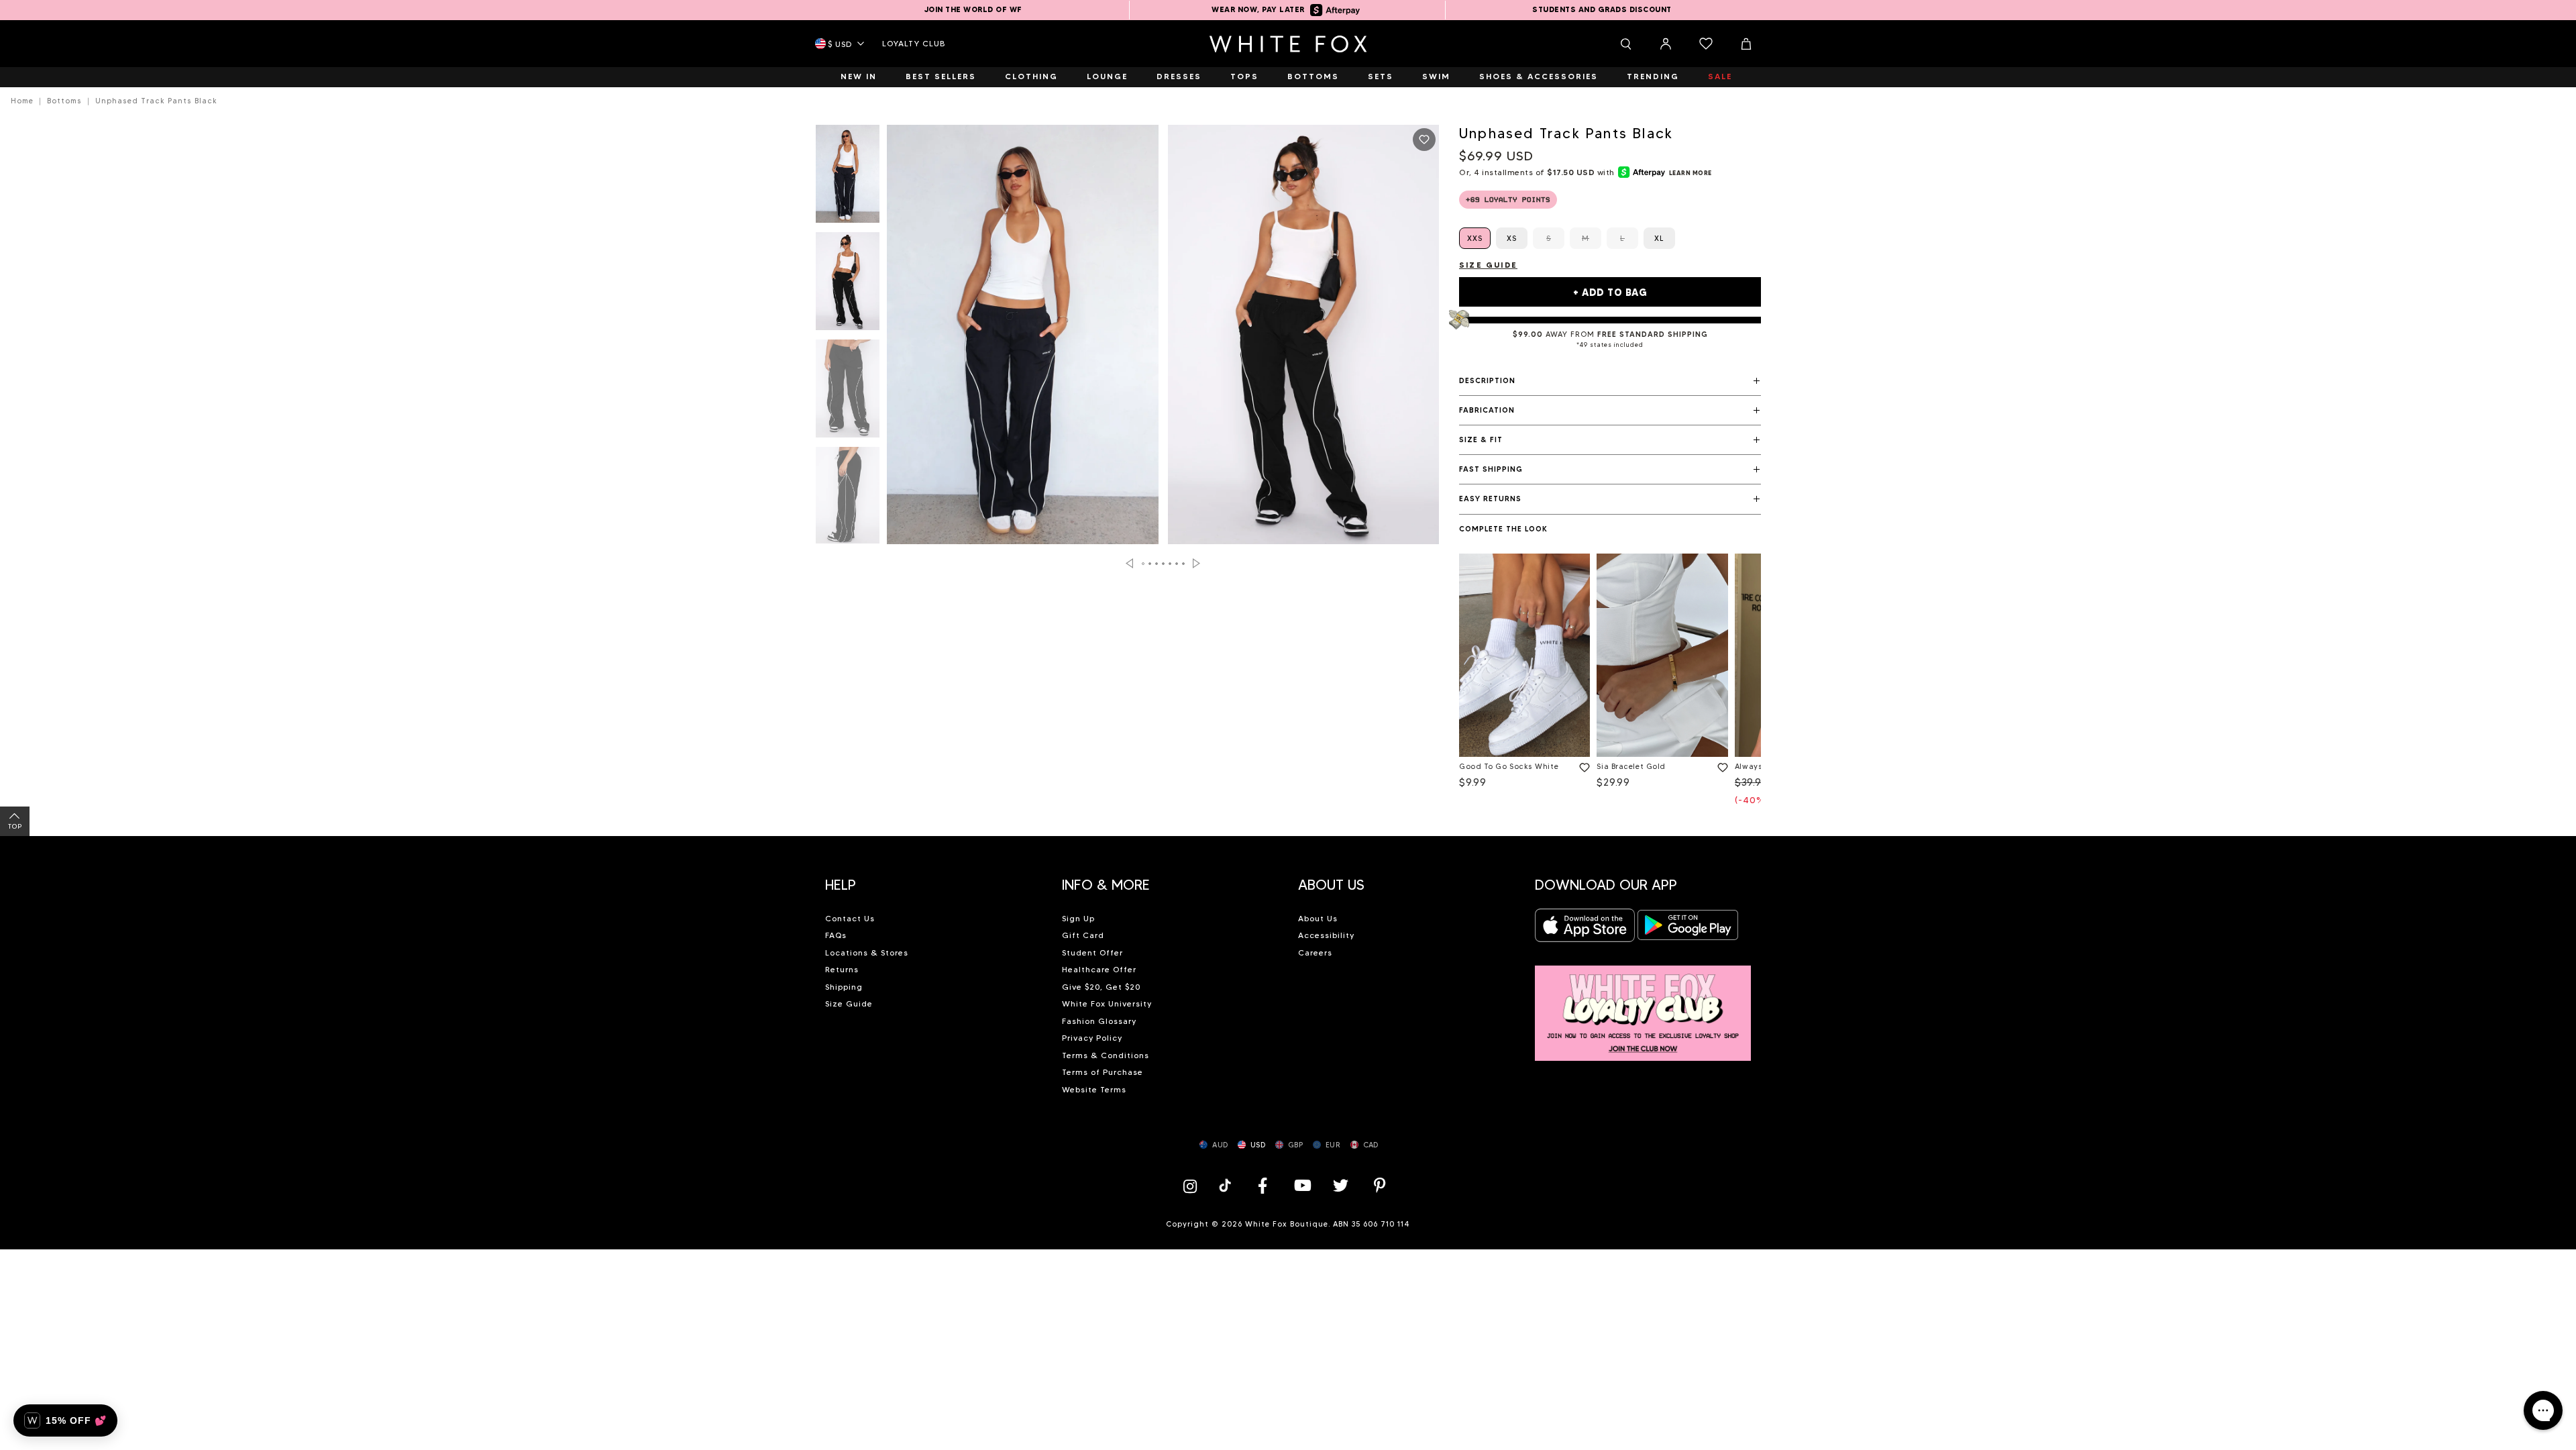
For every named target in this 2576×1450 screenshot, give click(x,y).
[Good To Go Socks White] (1524, 655)
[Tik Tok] (1227, 1185)
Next (1196, 563)
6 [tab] (1177, 564)
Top (15, 826)
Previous (1129, 563)
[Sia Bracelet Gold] (1662, 655)
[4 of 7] (848, 500)
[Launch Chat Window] (2543, 1410)
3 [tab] (1157, 564)
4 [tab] (1164, 564)
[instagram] (1193, 1185)
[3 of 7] (848, 393)
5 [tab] (1171, 564)
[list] (1610, 683)
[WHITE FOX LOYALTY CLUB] (1643, 1005)
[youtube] (1301, 1185)
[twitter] (1341, 1185)
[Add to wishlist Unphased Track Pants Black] (1424, 140)
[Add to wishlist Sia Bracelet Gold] (1720, 765)
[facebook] (1263, 1185)
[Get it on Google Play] (1688, 929)
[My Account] (1666, 44)
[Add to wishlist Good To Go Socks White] (1582, 765)
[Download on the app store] (1585, 929)
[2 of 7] (848, 285)
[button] (1610, 381)
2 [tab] (1150, 564)
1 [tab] (1144, 564)
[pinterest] (1380, 1185)
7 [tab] (1184, 564)
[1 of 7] (848, 178)
